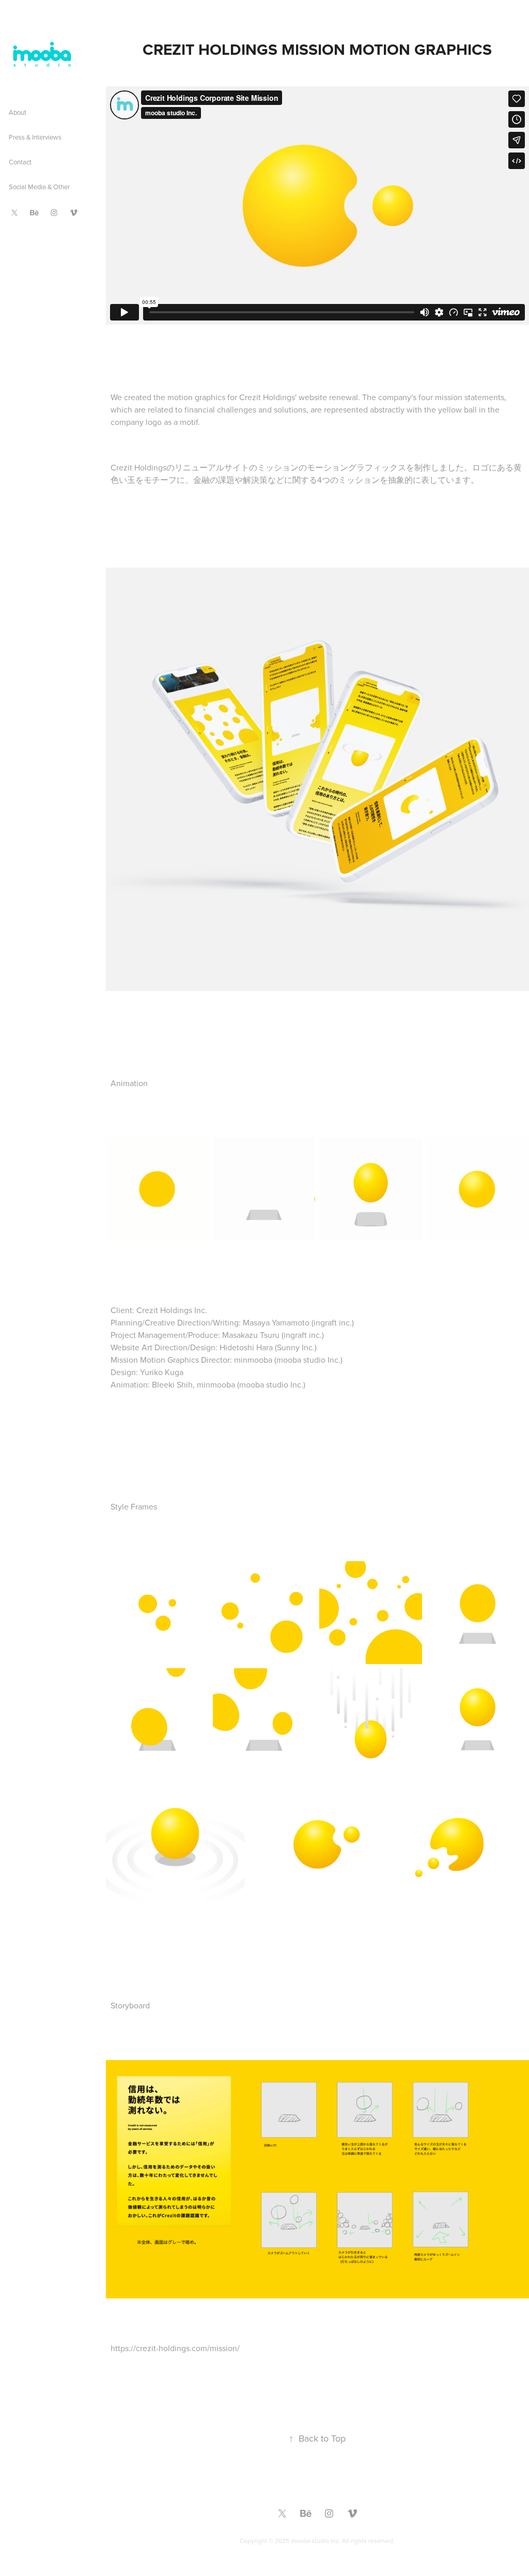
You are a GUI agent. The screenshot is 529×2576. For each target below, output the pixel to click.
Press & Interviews (35, 137)
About (18, 112)
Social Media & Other (39, 187)
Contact (20, 162)
